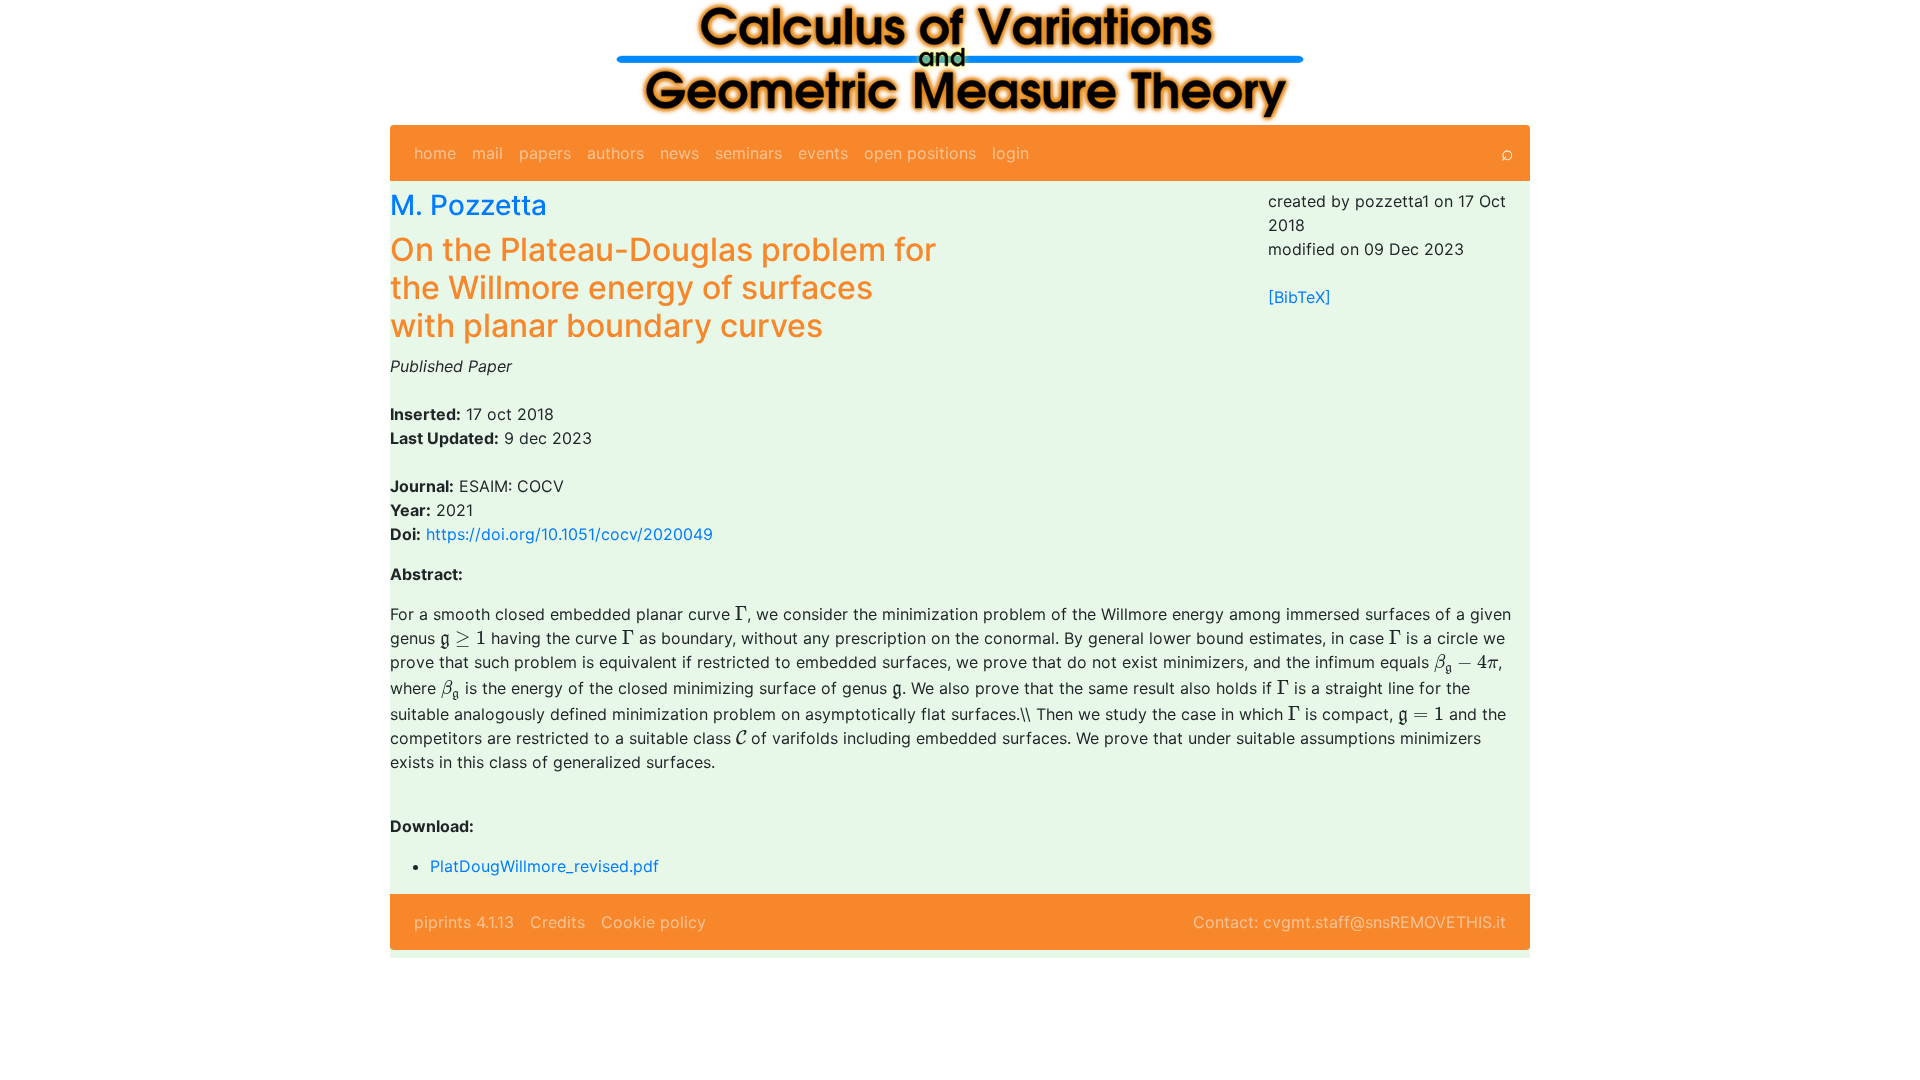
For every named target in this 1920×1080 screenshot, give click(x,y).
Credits (557, 922)
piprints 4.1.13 (464, 922)
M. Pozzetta (468, 205)
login (1010, 153)
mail (487, 153)
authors (615, 153)
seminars (748, 153)
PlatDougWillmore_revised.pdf (544, 866)
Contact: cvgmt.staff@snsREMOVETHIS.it (1349, 922)
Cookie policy (653, 922)
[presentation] (741, 613)
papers (545, 153)
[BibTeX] (1299, 297)
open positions (920, 153)
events (823, 153)
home (435, 153)
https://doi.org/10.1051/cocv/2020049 (569, 534)
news (679, 153)
